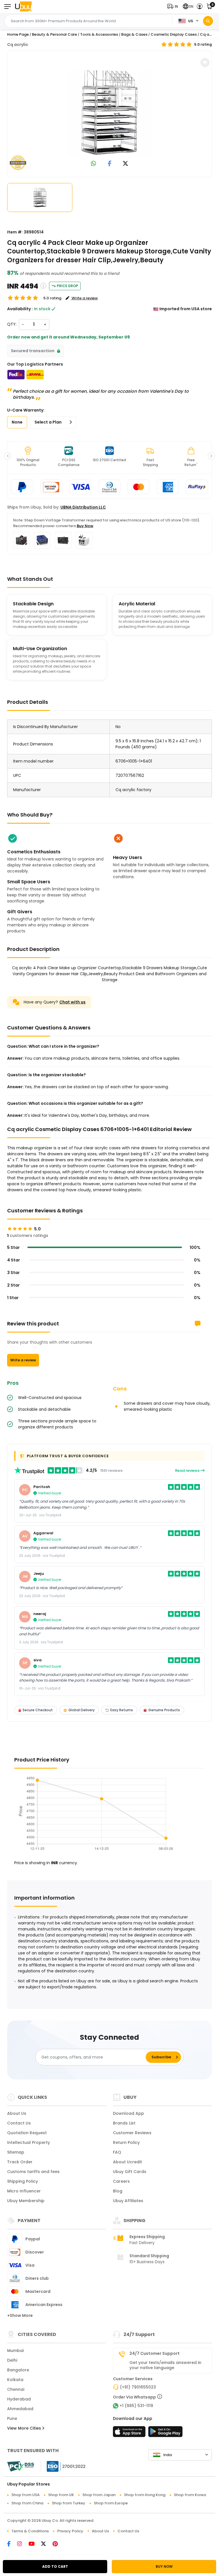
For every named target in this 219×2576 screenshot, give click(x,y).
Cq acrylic (18, 45)
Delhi (12, 2360)
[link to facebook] (110, 164)
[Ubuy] (23, 6)
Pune (12, 2418)
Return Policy (126, 2142)
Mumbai (15, 2351)
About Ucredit (127, 2162)
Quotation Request (27, 2133)
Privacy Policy (70, 2531)
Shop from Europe (111, 2503)
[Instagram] (23, 2544)
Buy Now (85, 526)
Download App (128, 2113)
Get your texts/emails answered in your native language (165, 2365)
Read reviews (188, 1471)
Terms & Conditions (30, 2531)
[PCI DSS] (21, 2466)
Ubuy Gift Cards (130, 2172)
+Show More (20, 2315)
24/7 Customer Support (155, 2353)
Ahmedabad (20, 2409)
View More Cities (25, 2428)
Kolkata (15, 2380)
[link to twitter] (125, 164)
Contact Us (19, 2123)
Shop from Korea (190, 2495)
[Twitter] (47, 2544)
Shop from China (27, 2503)
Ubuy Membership (26, 2201)
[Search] (208, 21)
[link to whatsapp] (94, 164)
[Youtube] (35, 2544)
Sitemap (16, 2152)
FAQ (117, 2152)
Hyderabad (19, 2399)
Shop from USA (26, 2495)
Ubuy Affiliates (128, 2201)
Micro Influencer (24, 2191)
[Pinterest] (58, 2544)
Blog (118, 2191)
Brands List (124, 2123)
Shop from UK (61, 2495)
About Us (17, 2113)
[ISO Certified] (63, 2466)
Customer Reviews (132, 2133)
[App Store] (130, 2433)
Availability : (20, 309)
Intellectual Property (29, 2142)
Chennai (16, 2389)
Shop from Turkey (69, 2503)
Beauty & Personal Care (54, 34)
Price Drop (67, 286)
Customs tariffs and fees (33, 2172)
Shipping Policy (23, 2181)
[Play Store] (165, 2433)
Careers (121, 2181)
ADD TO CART (55, 2566)
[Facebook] (12, 2544)
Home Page (18, 34)
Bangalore (18, 2370)
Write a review (23, 1360)
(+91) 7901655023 (138, 2387)
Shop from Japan (99, 2495)
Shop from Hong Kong (145, 2495)
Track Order (20, 2162)
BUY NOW (164, 2566)
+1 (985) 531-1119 (136, 2406)
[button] (174, 6)
